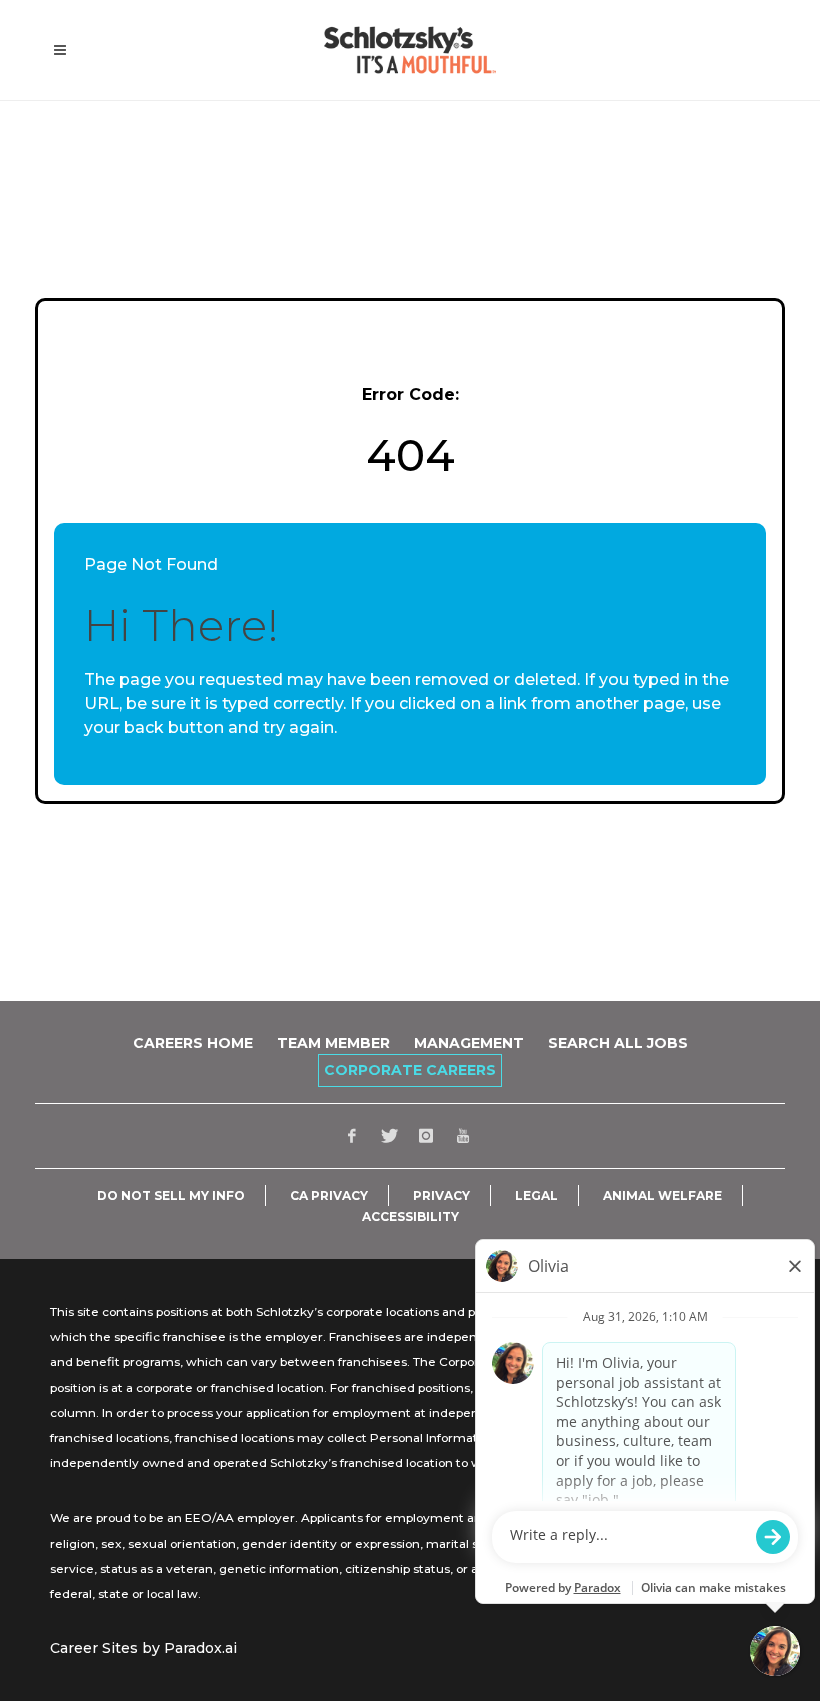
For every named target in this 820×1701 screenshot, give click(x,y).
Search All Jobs (618, 1043)
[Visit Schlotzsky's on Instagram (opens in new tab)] (426, 1136)
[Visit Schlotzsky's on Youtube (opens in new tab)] (463, 1136)
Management (469, 1043)
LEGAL (536, 1196)
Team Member (333, 1043)
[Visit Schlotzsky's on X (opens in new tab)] (389, 1136)
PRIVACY (441, 1196)
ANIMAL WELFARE (662, 1196)
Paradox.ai (200, 1648)
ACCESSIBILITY (410, 1217)
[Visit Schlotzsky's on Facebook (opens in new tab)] (352, 1136)
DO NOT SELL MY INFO (171, 1196)
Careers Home (193, 1043)
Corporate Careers (410, 1070)
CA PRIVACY (329, 1196)
